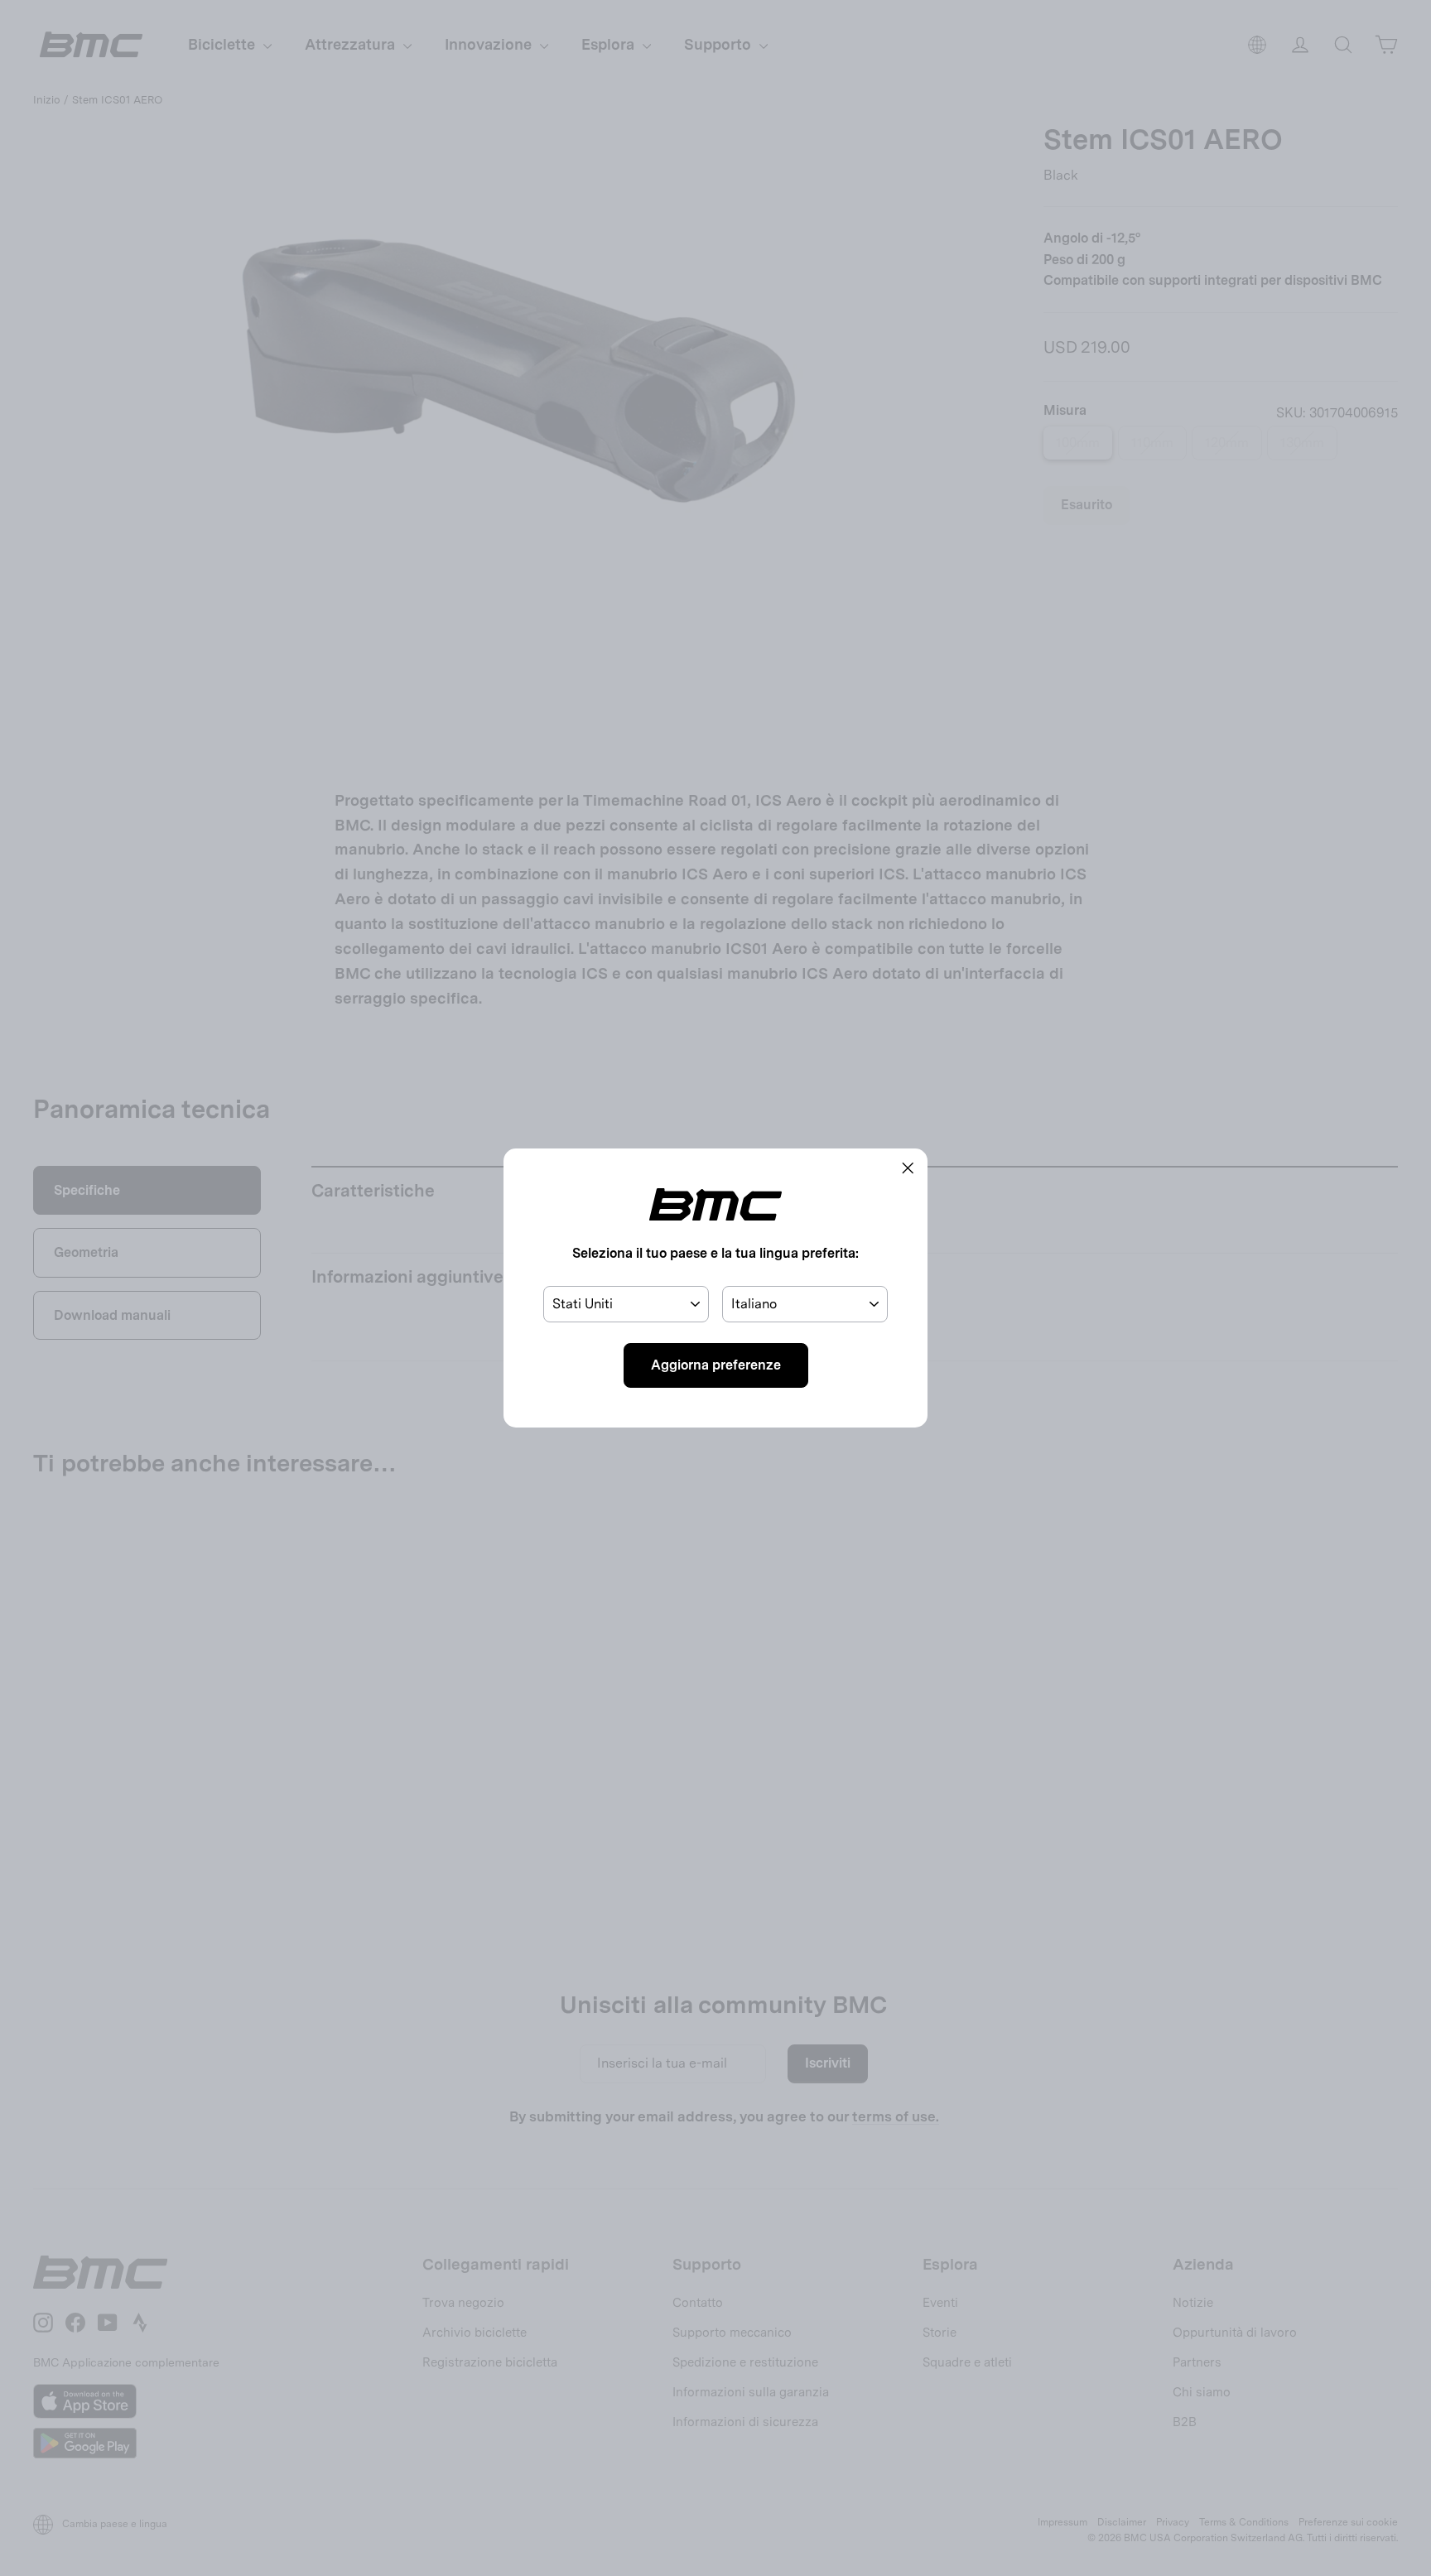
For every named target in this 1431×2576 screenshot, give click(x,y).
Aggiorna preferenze (716, 1365)
